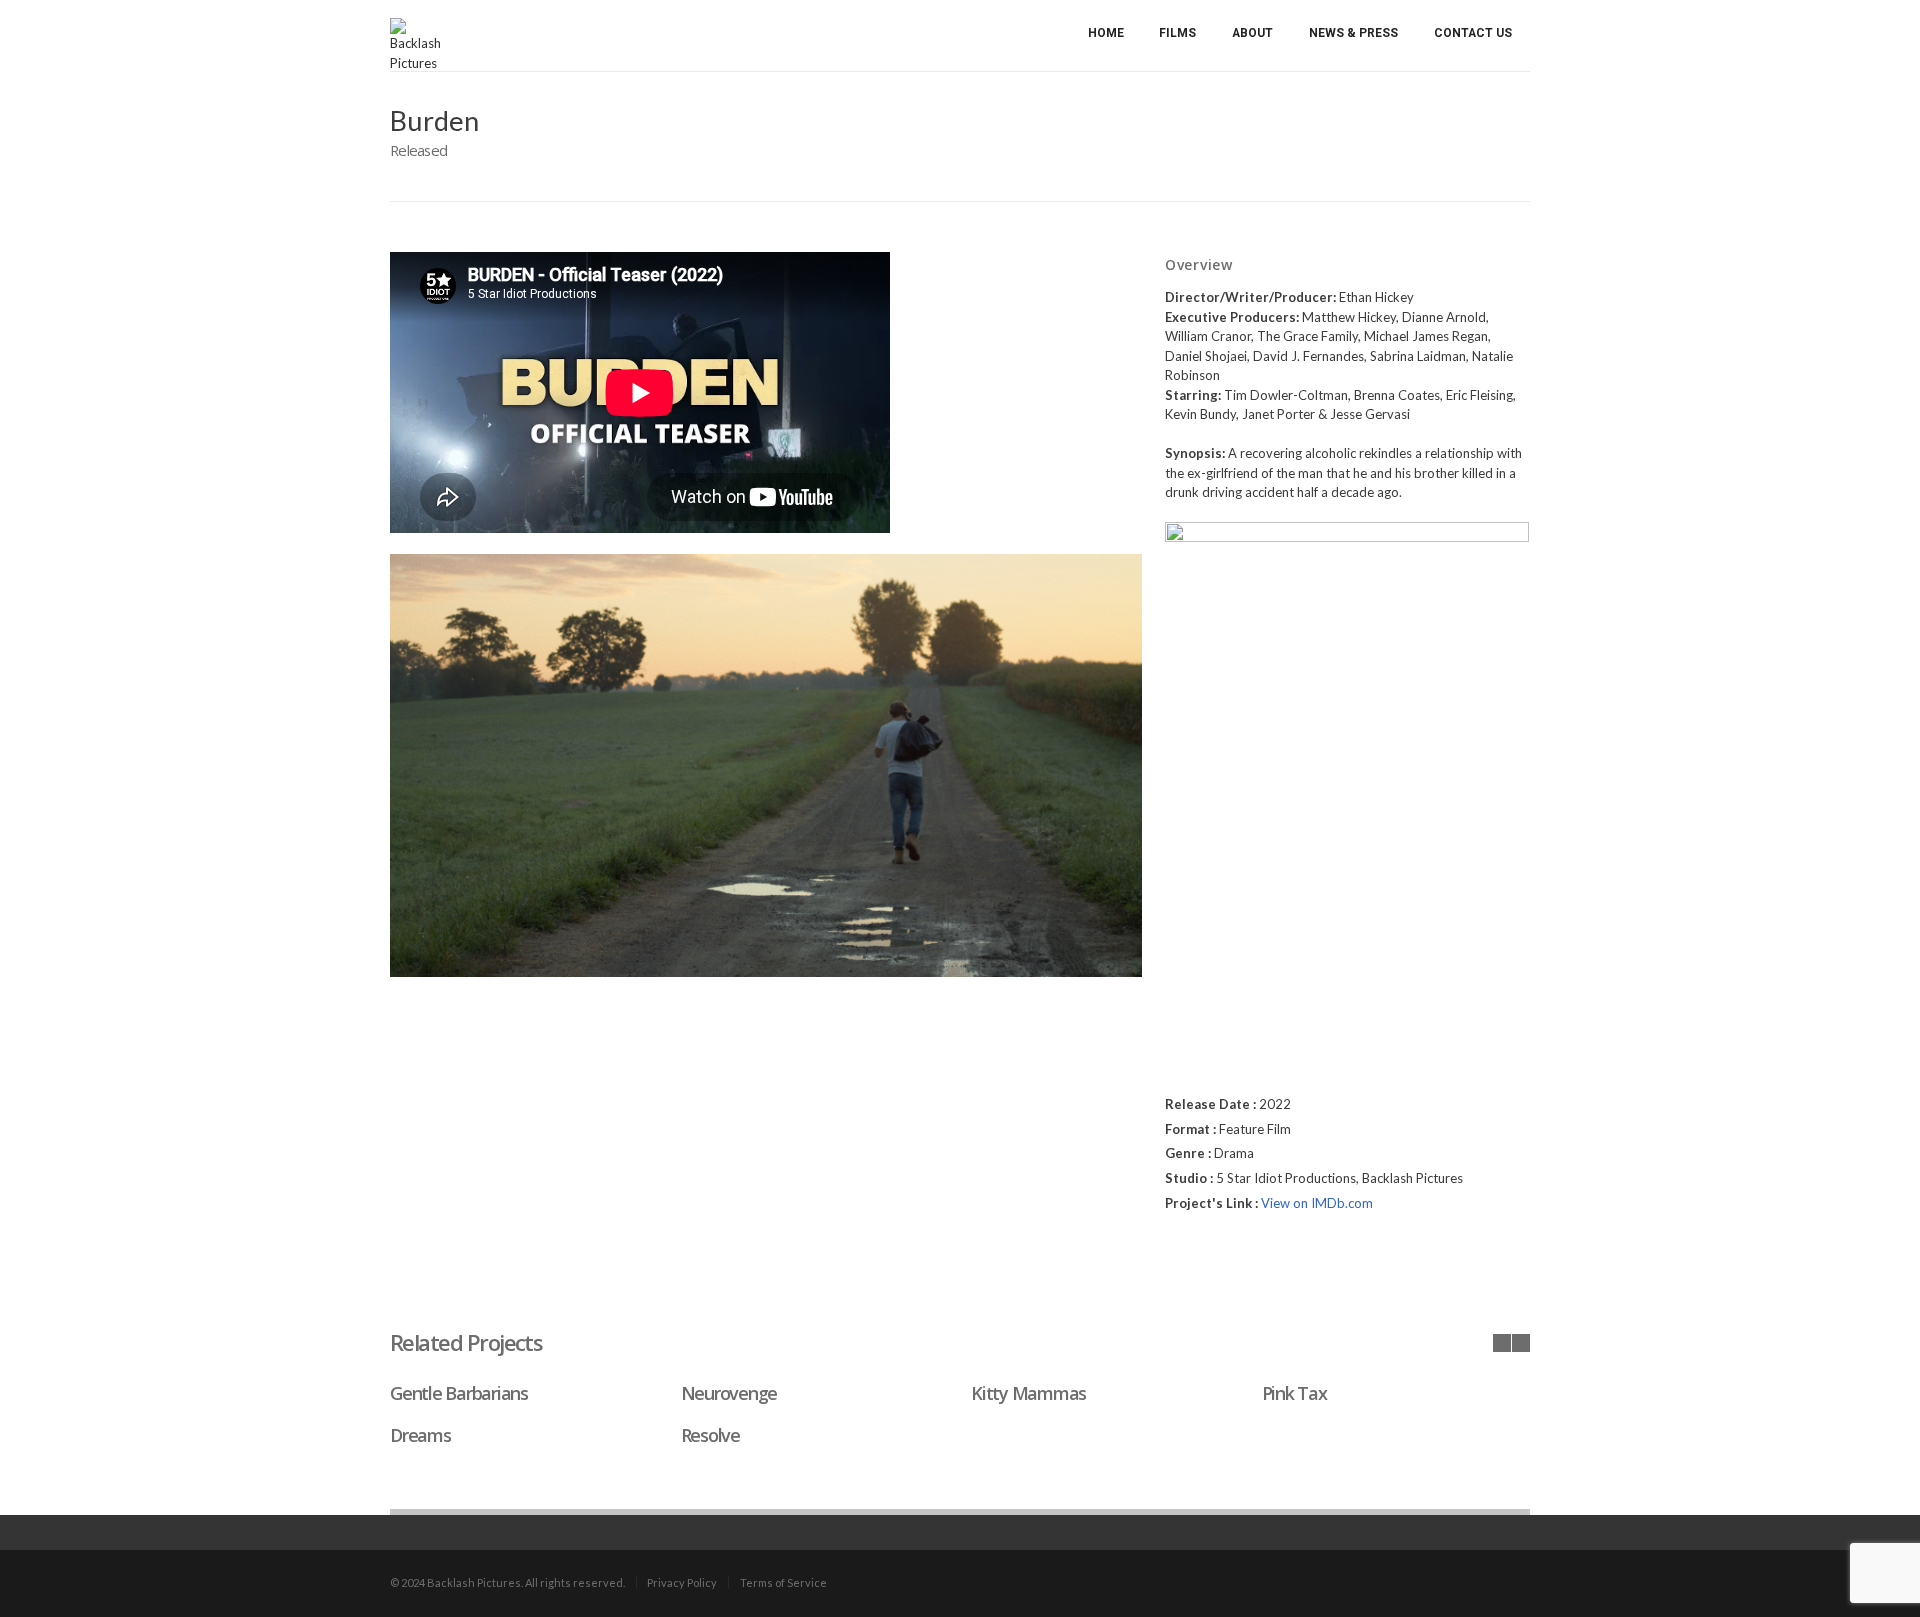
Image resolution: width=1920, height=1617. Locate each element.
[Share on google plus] (1225, 1254)
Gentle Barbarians (459, 1393)
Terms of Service (783, 1582)
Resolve (710, 1435)
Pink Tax (1294, 1393)
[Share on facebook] (1175, 1254)
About (1252, 33)
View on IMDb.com (1317, 1203)
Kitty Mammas (1028, 1393)
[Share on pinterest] (1250, 1254)
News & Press (1353, 33)
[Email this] (1275, 1254)
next (1521, 1343)
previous (1502, 1343)
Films (1177, 33)
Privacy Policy (682, 1582)
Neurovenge (729, 1393)
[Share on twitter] (1200, 1254)
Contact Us (1473, 33)
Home (1106, 33)
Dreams (420, 1435)
